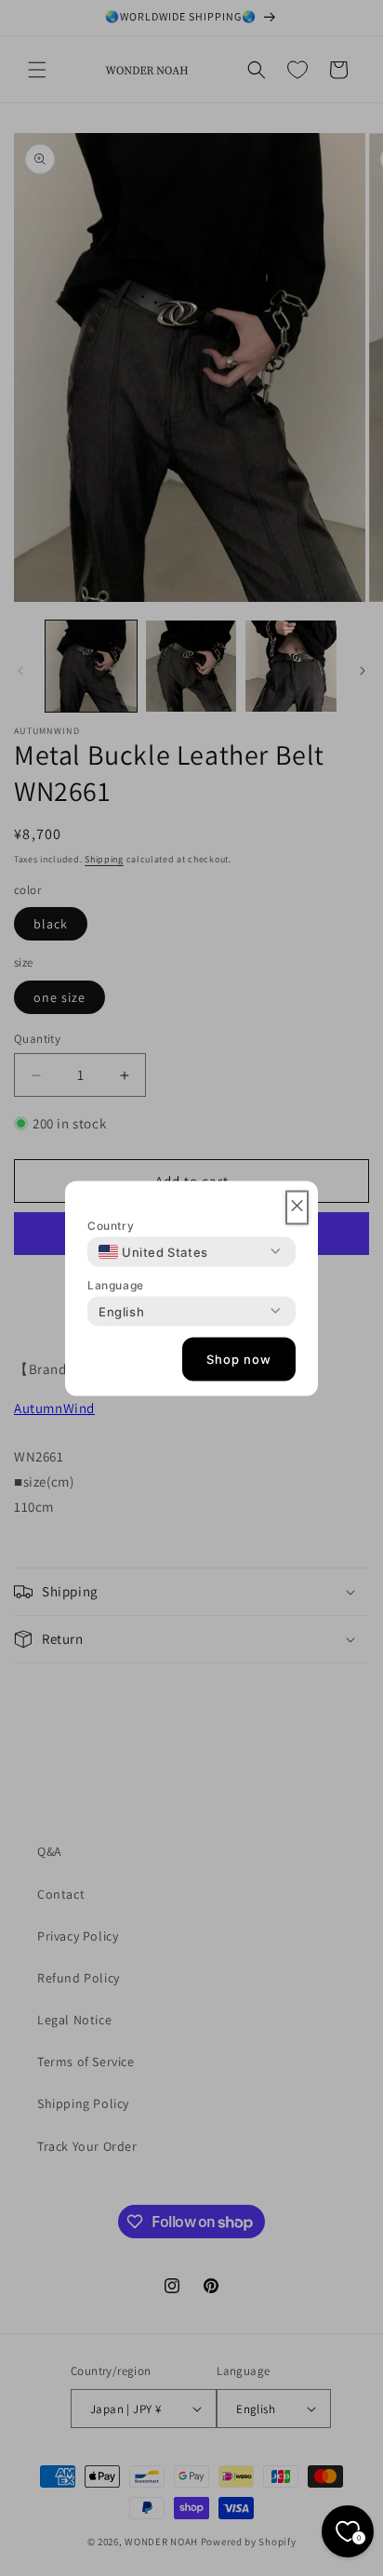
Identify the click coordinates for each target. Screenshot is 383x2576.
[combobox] (153, 1251)
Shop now (239, 1359)
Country (111, 1225)
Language (116, 1284)
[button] (297, 1207)
